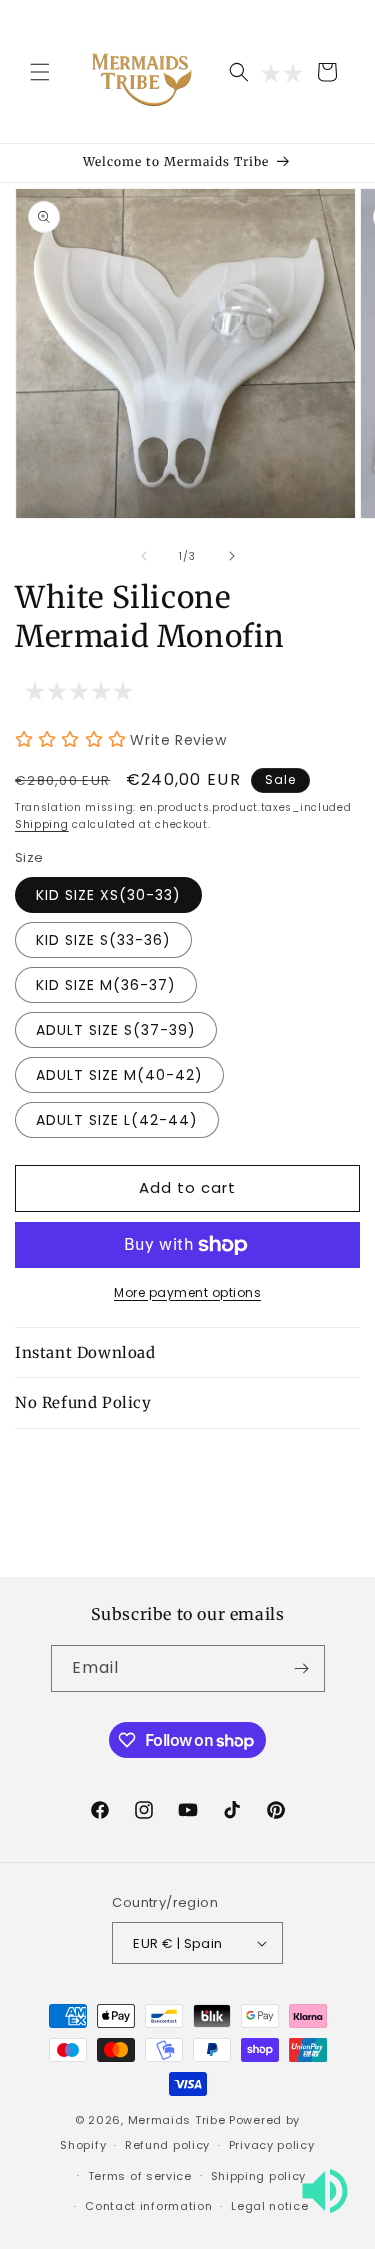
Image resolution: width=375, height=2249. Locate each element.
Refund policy (167, 2145)
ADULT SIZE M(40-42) (119, 1075)
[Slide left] (144, 556)
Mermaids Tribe (177, 2120)
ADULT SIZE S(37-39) (116, 1030)
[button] (40, 72)
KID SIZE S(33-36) (103, 940)
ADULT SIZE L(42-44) (117, 1120)
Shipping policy (259, 2176)
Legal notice (269, 2206)
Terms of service (140, 2176)
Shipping (42, 824)
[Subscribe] (302, 1668)
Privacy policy (272, 2145)
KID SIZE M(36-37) (106, 985)
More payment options (187, 1292)
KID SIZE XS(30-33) (108, 895)
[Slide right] (232, 556)
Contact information (148, 2206)
